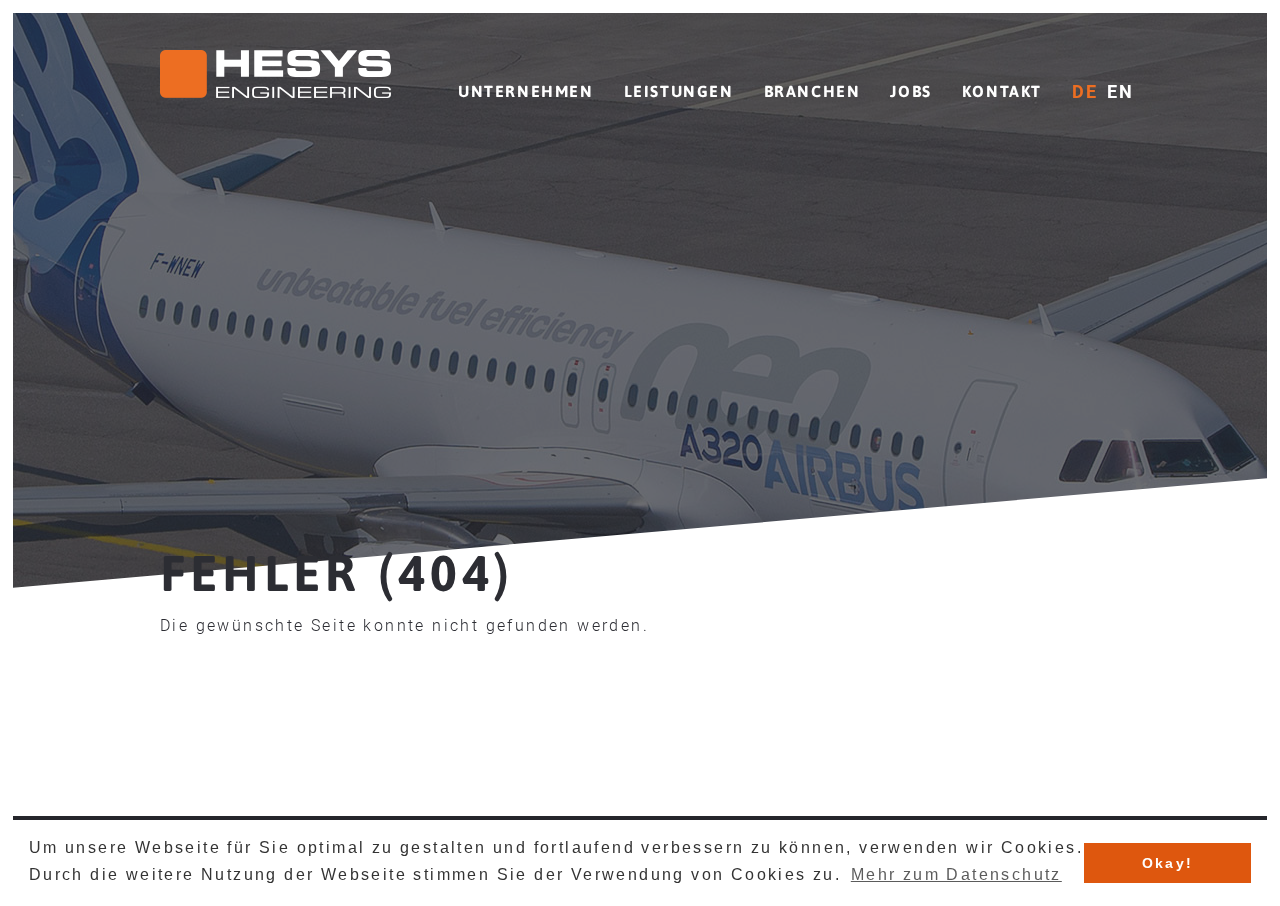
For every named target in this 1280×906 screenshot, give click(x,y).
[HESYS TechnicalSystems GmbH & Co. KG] (275, 77)
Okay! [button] (1168, 863)
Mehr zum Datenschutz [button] (956, 874)
